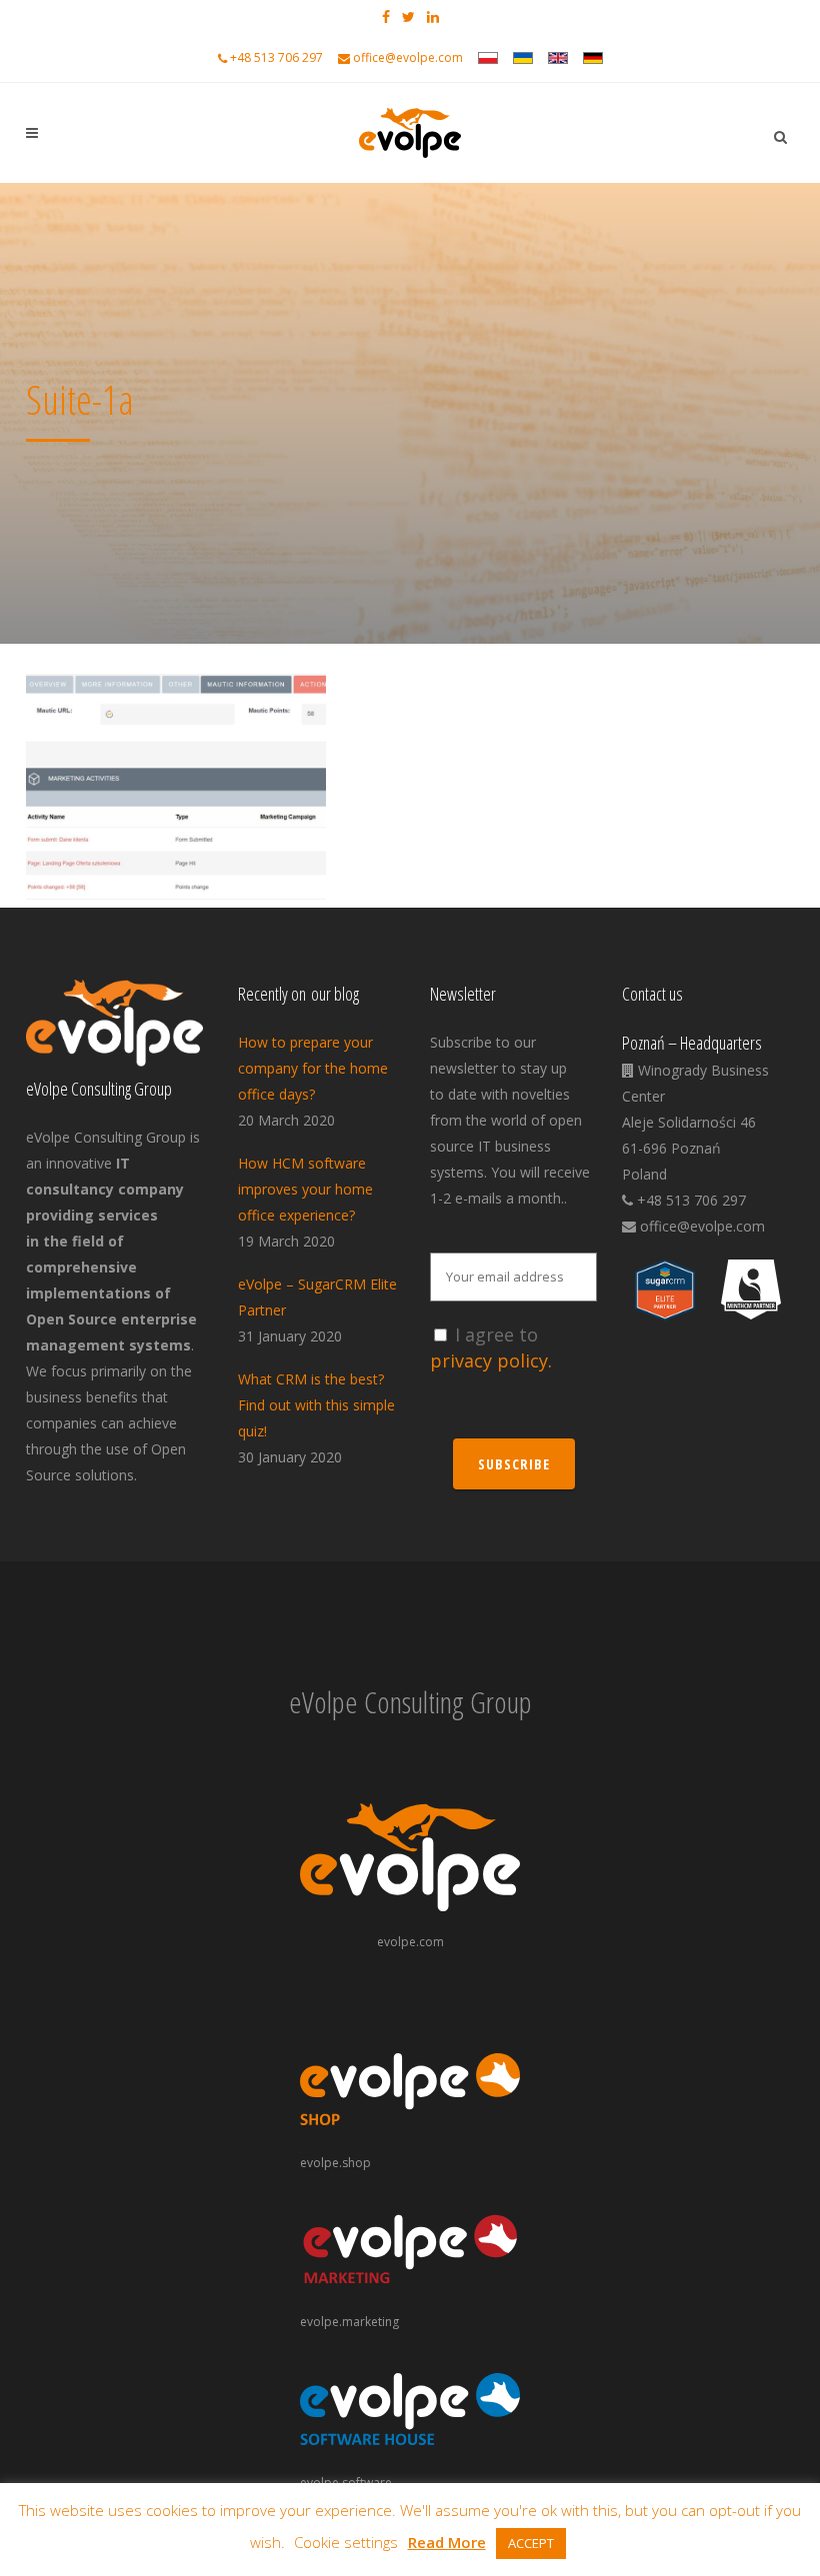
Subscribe (514, 1464)
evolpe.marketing (349, 2322)
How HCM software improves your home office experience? (305, 1189)
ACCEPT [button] (531, 2543)
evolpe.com (410, 1942)
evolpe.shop (335, 2163)
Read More (447, 2542)
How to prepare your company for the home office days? (313, 1068)
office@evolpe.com (408, 57)
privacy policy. (491, 1360)
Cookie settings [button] (346, 2542)
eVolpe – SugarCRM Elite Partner (317, 1297)
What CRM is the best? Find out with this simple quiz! (316, 1405)
